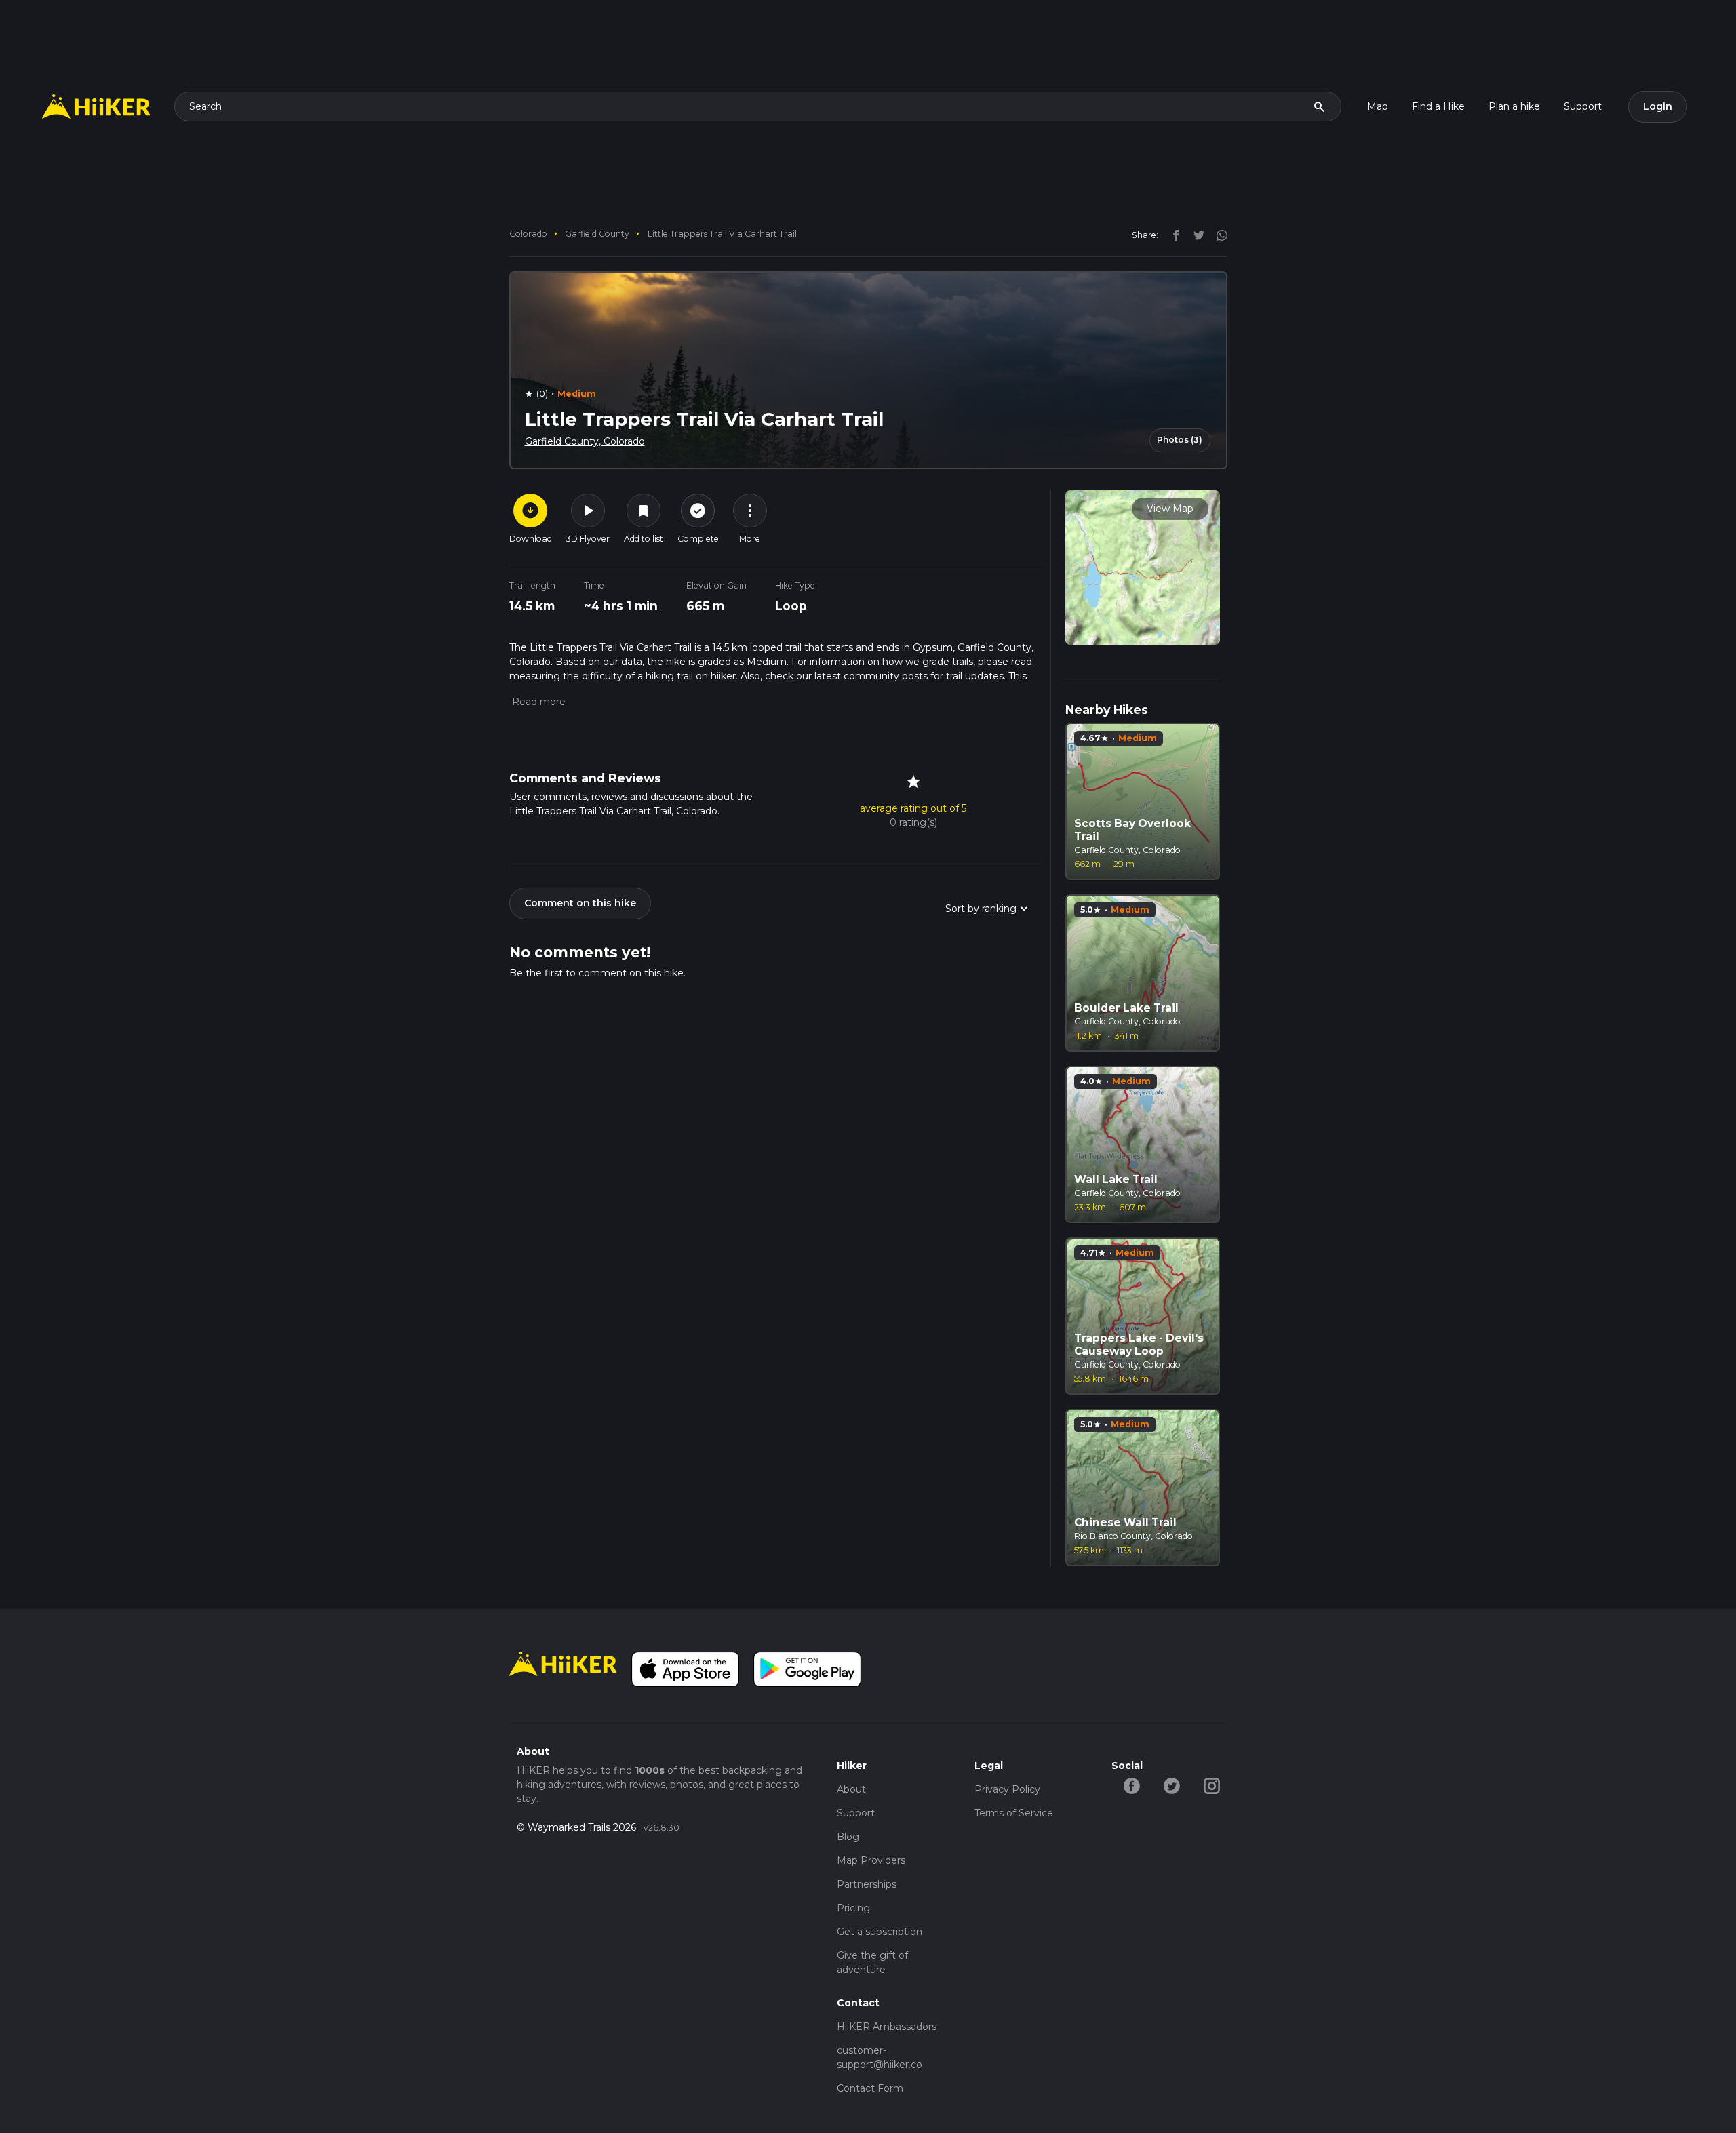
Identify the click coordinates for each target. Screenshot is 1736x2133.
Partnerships (867, 1884)
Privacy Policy (1007, 1789)
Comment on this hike (580, 903)
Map (1378, 106)
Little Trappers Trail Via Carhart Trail (722, 234)
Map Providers (871, 1860)
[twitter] (1196, 235)
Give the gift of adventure (872, 1962)
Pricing (853, 1908)
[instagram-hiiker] (1211, 1785)
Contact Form (870, 2088)
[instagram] (1217, 235)
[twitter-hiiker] (1171, 1785)
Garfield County (597, 234)
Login (1658, 106)
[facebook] (1172, 235)
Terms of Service (1014, 1813)
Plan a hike (1514, 106)
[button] (537, 702)
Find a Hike (1438, 106)
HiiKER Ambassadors (887, 2027)
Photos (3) (1180, 440)
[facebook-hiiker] (1131, 1785)
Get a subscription (880, 1932)
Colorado (528, 234)
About (851, 1789)
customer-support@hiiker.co (880, 2057)
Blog (848, 1837)
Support (1583, 106)
